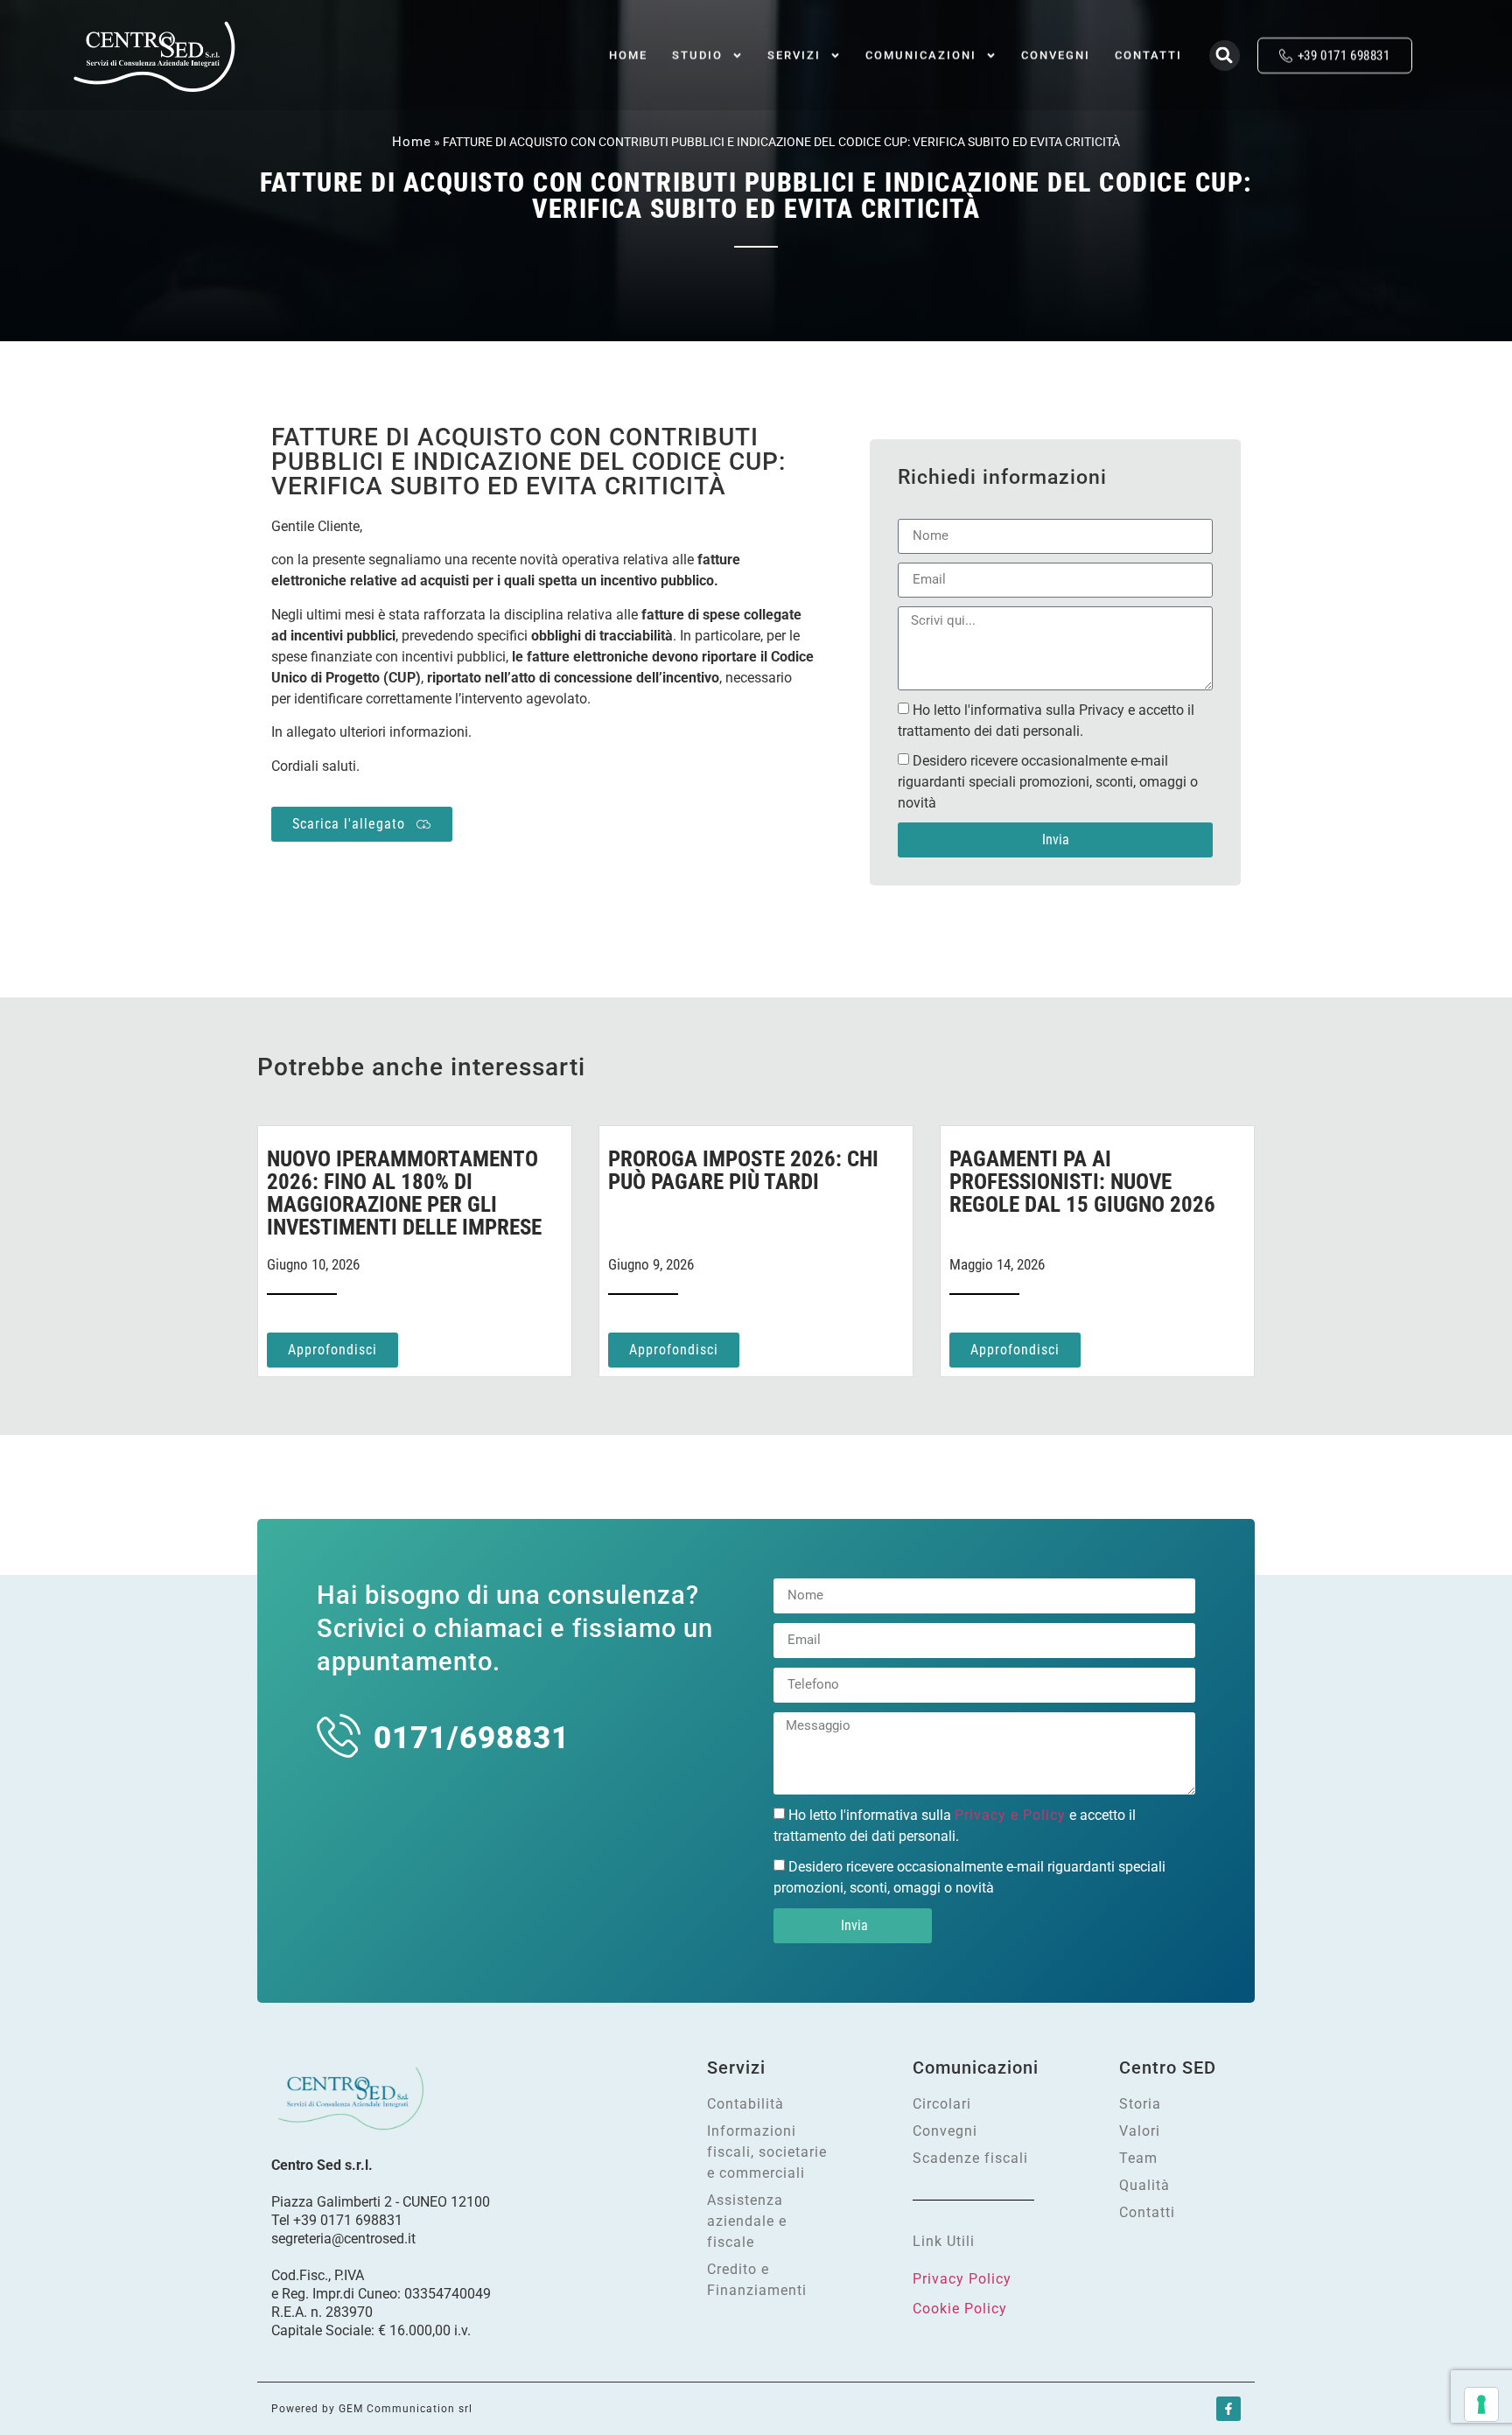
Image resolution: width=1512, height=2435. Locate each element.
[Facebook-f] (1228, 2409)
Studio (697, 55)
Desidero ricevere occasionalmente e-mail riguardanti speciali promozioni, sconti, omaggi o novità (1048, 782)
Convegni (1056, 55)
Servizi (794, 55)
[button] (1225, 56)
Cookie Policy (960, 2309)
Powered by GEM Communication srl (372, 2409)
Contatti (1148, 55)
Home (628, 55)
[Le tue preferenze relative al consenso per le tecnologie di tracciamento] (1481, 2404)
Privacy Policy (962, 2279)
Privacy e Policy (1010, 1815)
